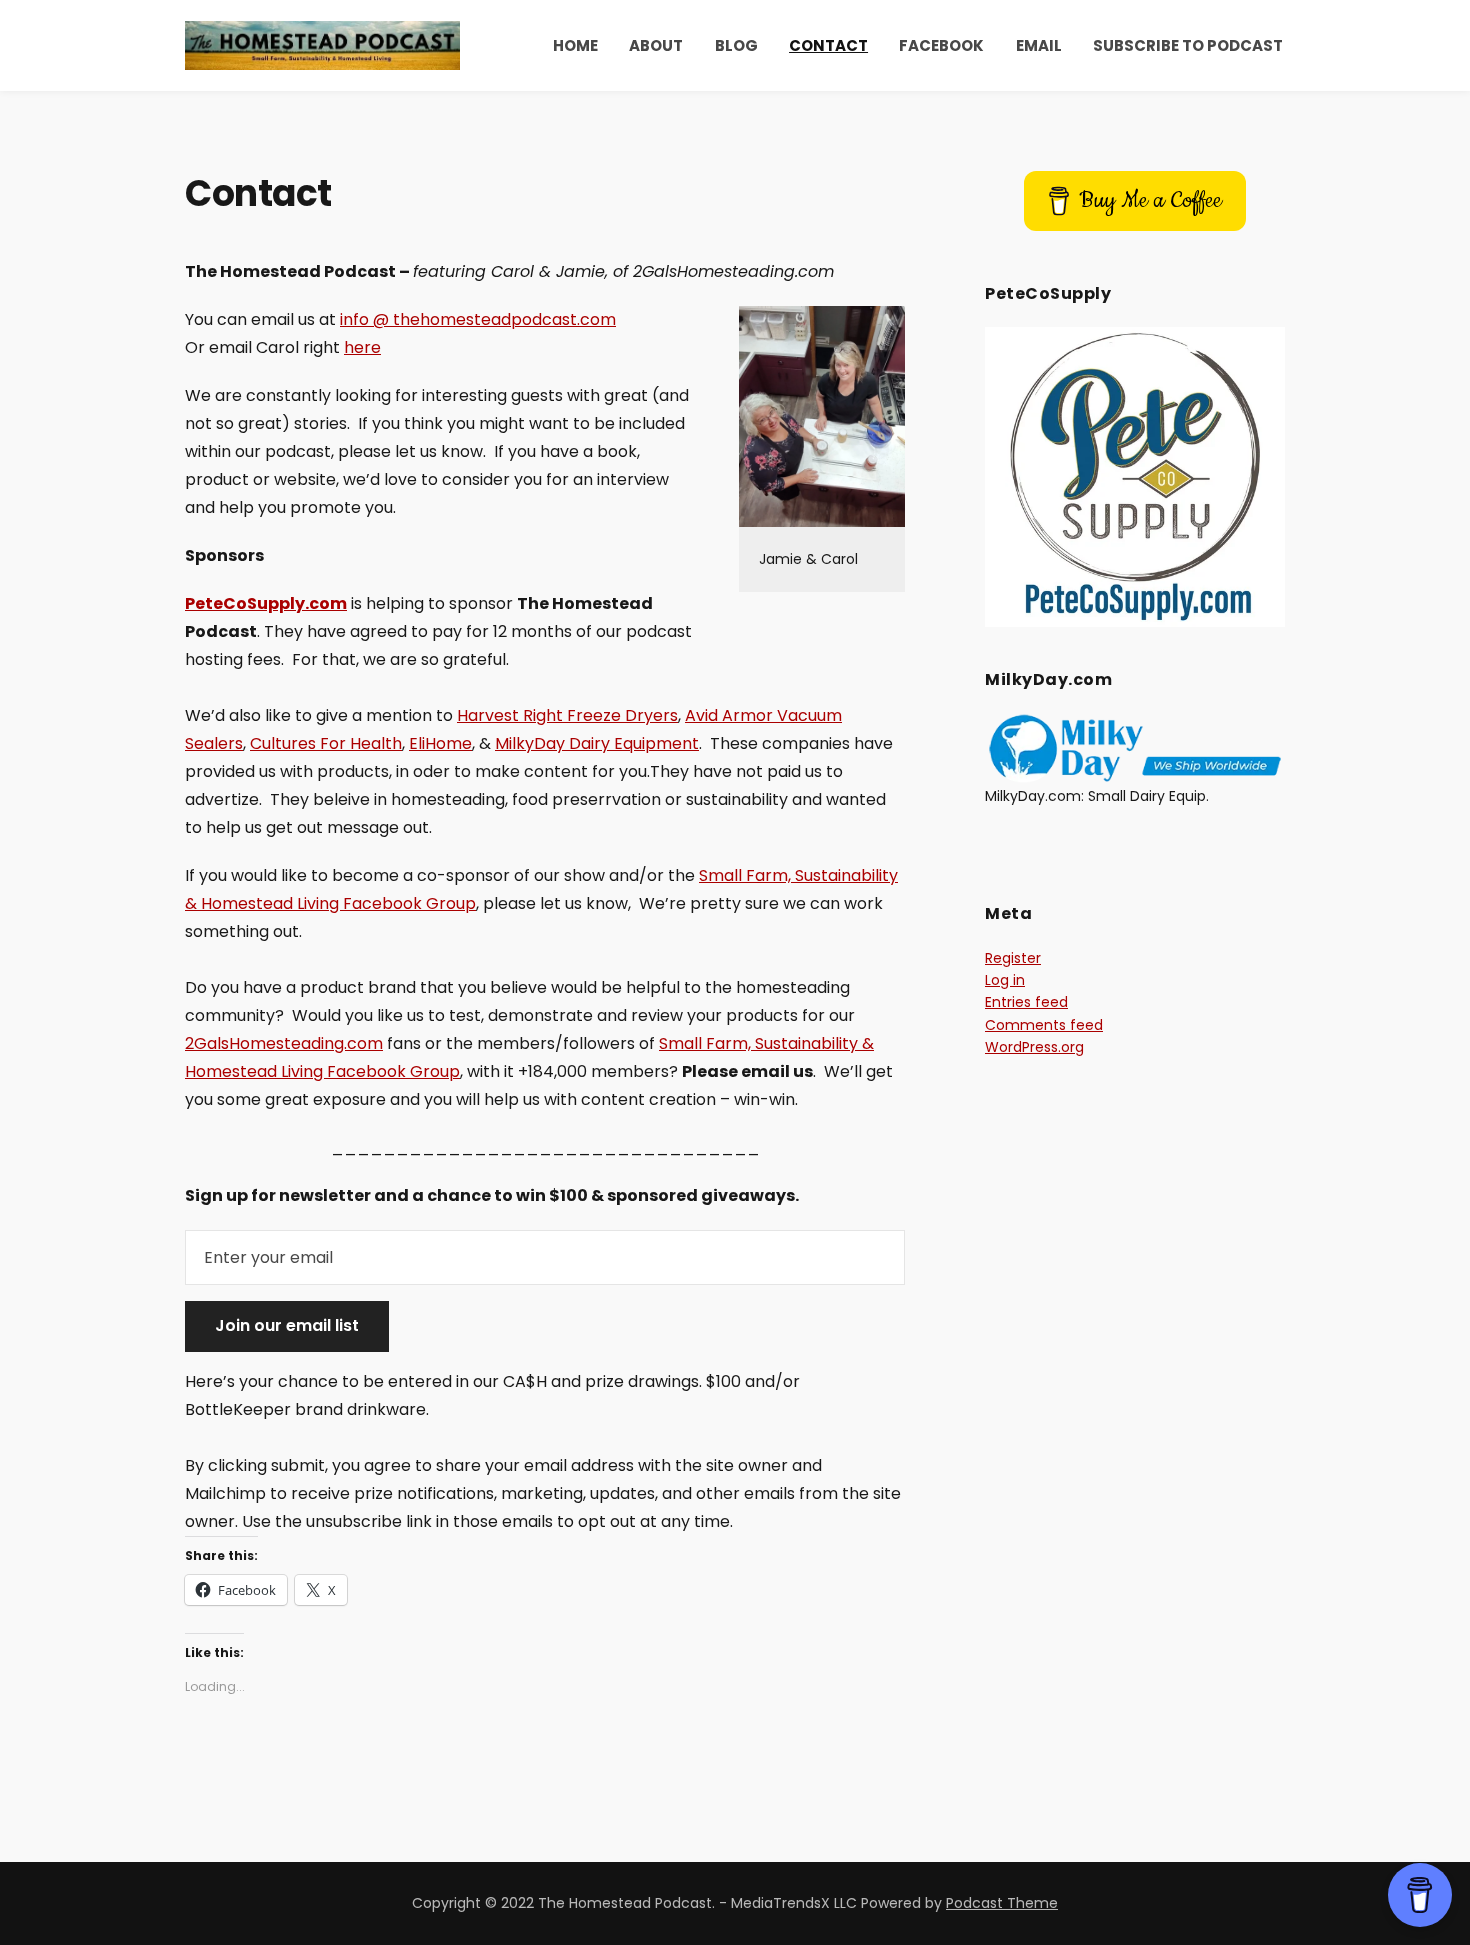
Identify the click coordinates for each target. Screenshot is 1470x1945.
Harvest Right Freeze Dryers (567, 715)
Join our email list (287, 1325)
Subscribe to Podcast (1188, 45)
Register (1013, 958)
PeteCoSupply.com (266, 603)
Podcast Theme (1002, 1903)
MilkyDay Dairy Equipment (597, 743)
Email (1039, 45)
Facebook (941, 45)
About (656, 45)
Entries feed (1026, 1002)
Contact (828, 45)
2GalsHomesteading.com (284, 1043)
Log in (1005, 980)
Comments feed (1044, 1025)
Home (575, 45)
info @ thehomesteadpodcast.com (478, 319)
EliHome (440, 743)
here (362, 347)
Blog (736, 45)
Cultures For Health (326, 743)
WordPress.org (1034, 1047)
